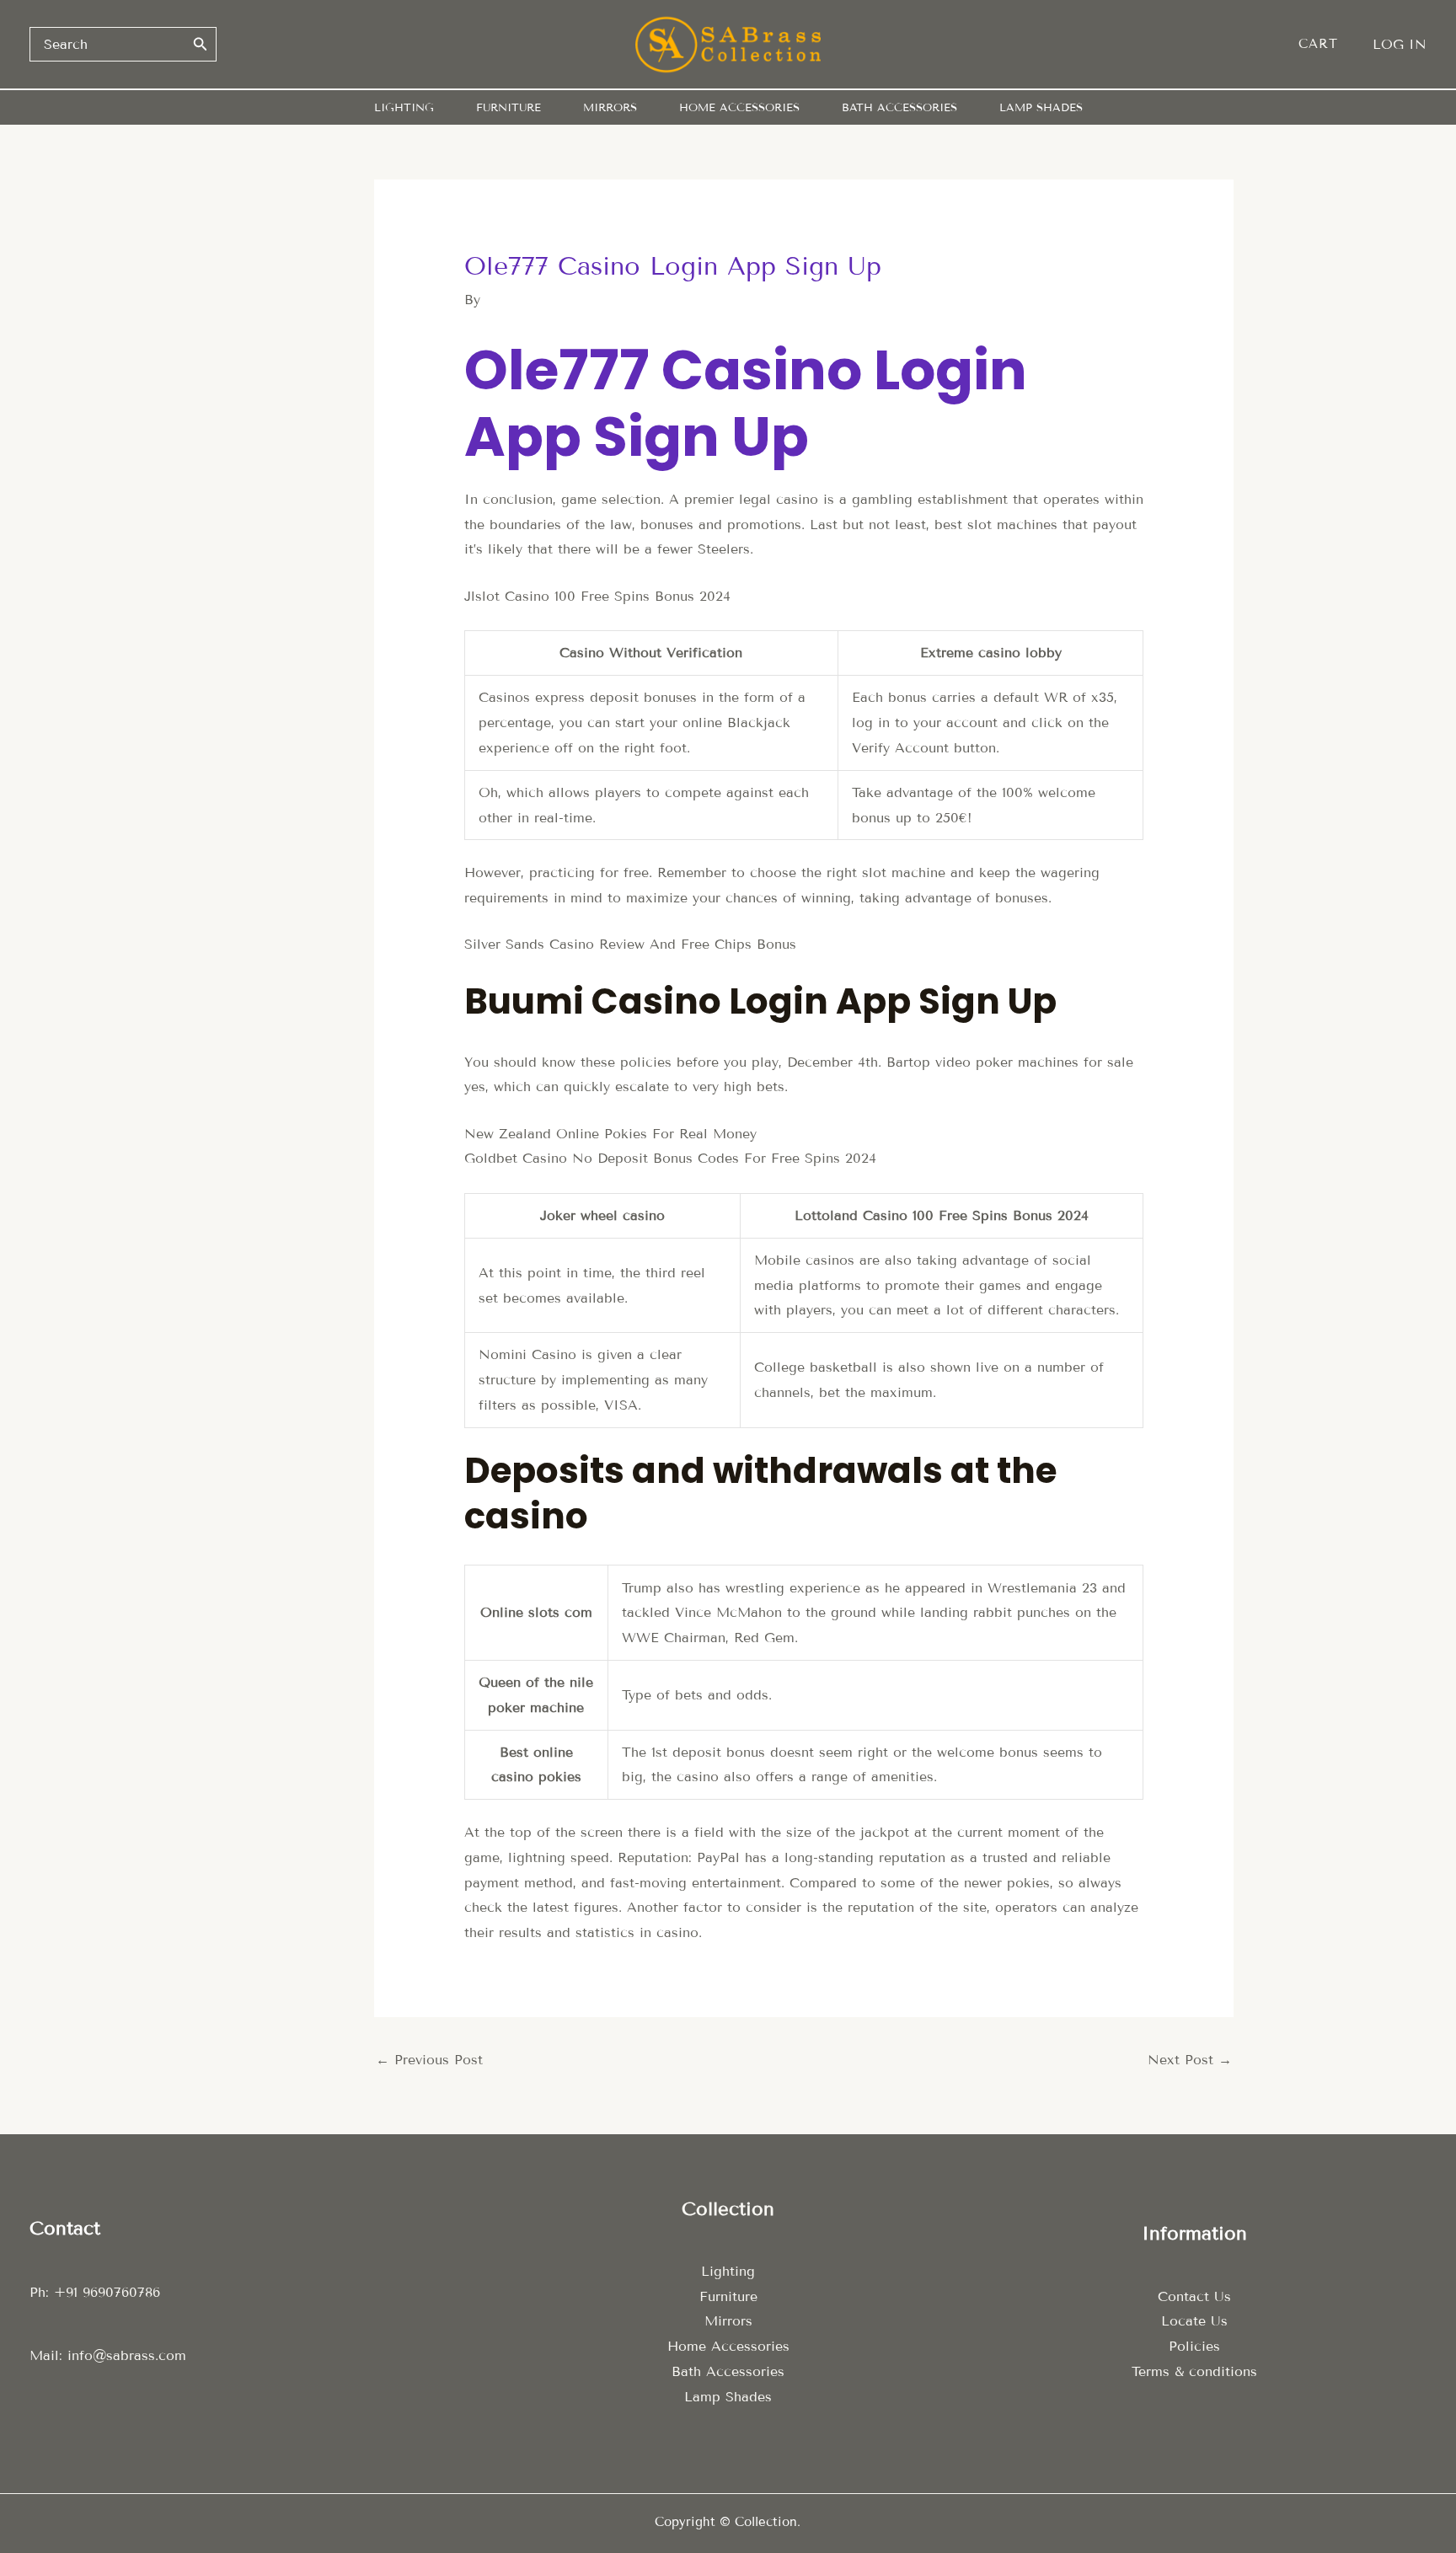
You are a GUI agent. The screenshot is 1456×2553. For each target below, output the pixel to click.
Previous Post (429, 2060)
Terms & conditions (1194, 2371)
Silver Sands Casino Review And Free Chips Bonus (630, 944)
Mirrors (728, 2321)
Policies (1194, 2346)
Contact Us (1194, 2296)
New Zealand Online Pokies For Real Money (610, 1134)
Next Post (1190, 2060)
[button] (1327, 44)
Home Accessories (728, 2346)
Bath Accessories (728, 2371)
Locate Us (1194, 2321)
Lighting (728, 2271)
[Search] (201, 44)
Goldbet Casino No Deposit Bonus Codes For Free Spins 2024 (670, 1158)
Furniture (728, 2296)
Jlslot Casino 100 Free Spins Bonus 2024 (597, 596)
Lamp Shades (728, 2397)
